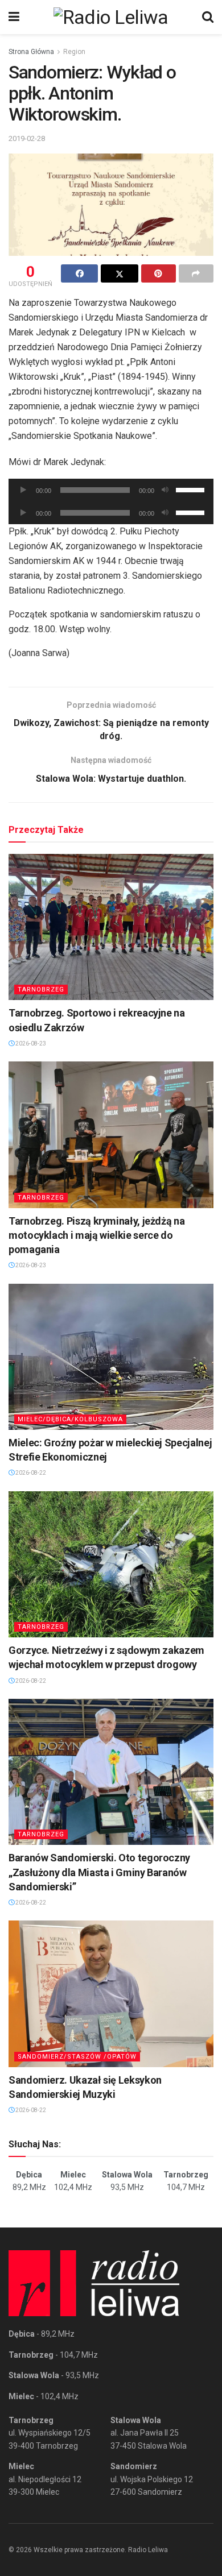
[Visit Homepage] (111, 17)
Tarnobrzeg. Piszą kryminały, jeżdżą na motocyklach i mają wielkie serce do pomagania (96, 1235)
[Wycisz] (165, 490)
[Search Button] (208, 17)
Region (74, 52)
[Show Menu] (14, 17)
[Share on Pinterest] (159, 273)
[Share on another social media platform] (196, 273)
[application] (111, 490)
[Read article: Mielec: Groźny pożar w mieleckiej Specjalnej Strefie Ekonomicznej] (111, 1357)
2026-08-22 (30, 1473)
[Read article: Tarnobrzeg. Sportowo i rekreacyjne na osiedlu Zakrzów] (111, 927)
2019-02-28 (27, 138)
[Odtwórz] (23, 490)
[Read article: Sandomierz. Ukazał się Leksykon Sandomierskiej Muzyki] (111, 1994)
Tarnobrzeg (41, 990)
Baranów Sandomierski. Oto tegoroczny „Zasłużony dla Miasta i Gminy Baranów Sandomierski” (99, 1872)
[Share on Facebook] (79, 273)
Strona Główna (31, 52)
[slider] (192, 489)
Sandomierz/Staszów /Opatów (77, 2057)
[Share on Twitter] (119, 273)
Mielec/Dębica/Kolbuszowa (70, 1419)
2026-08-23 (30, 1044)
